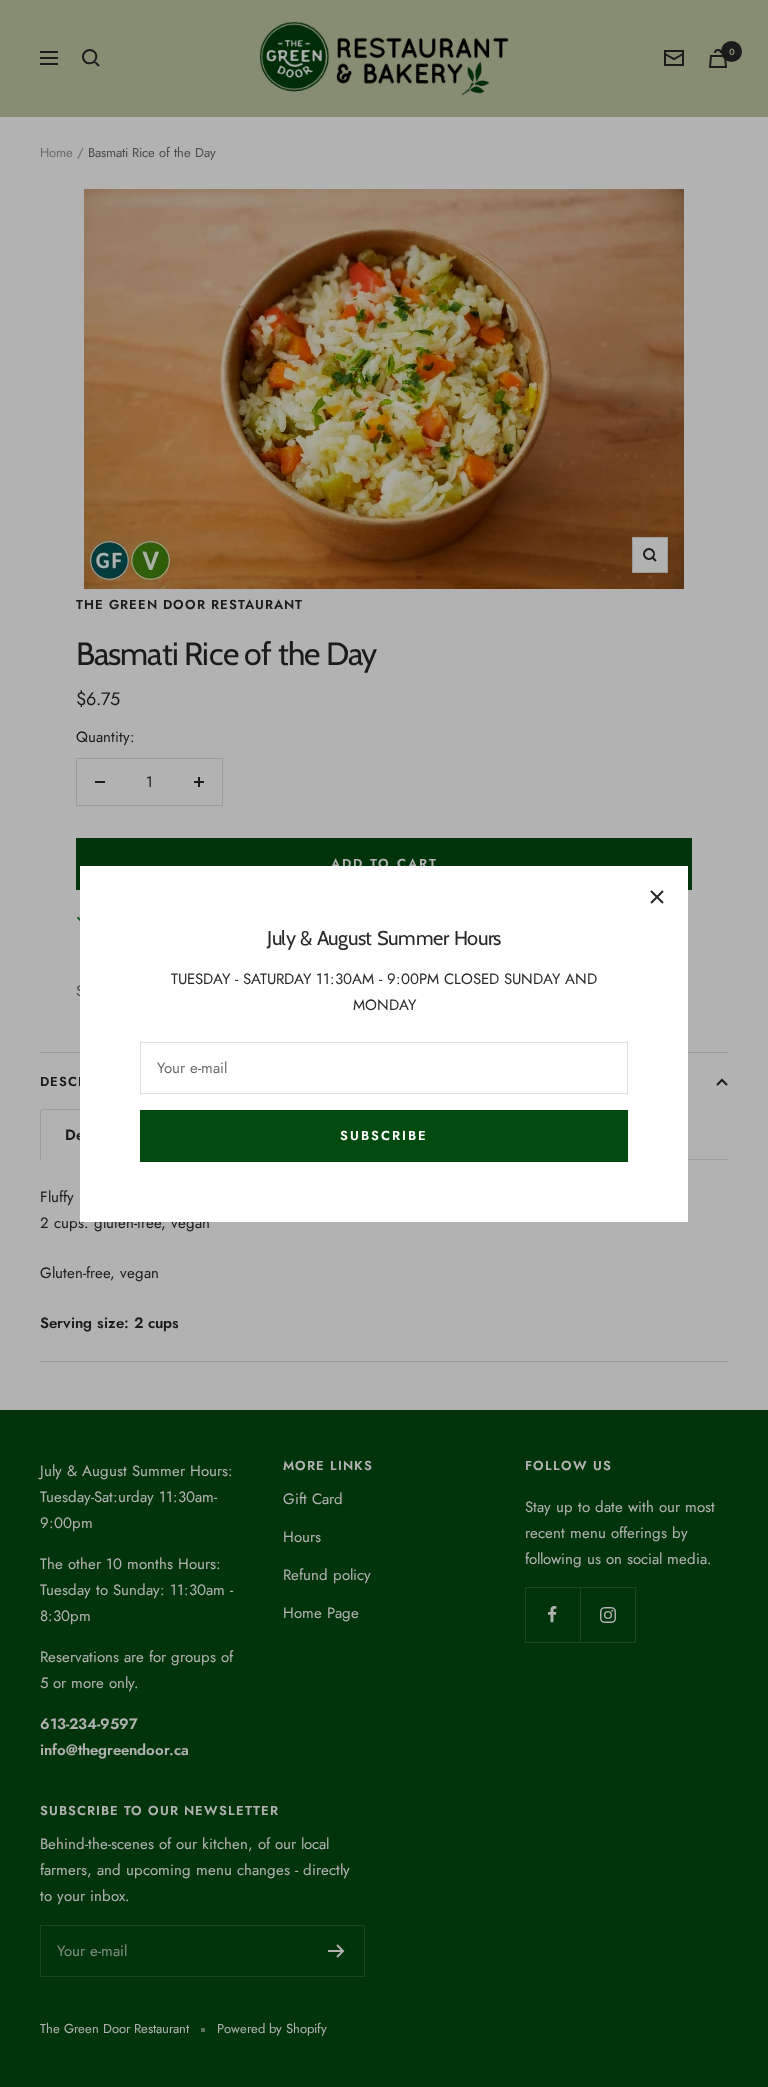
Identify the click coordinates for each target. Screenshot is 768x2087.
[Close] (657, 897)
